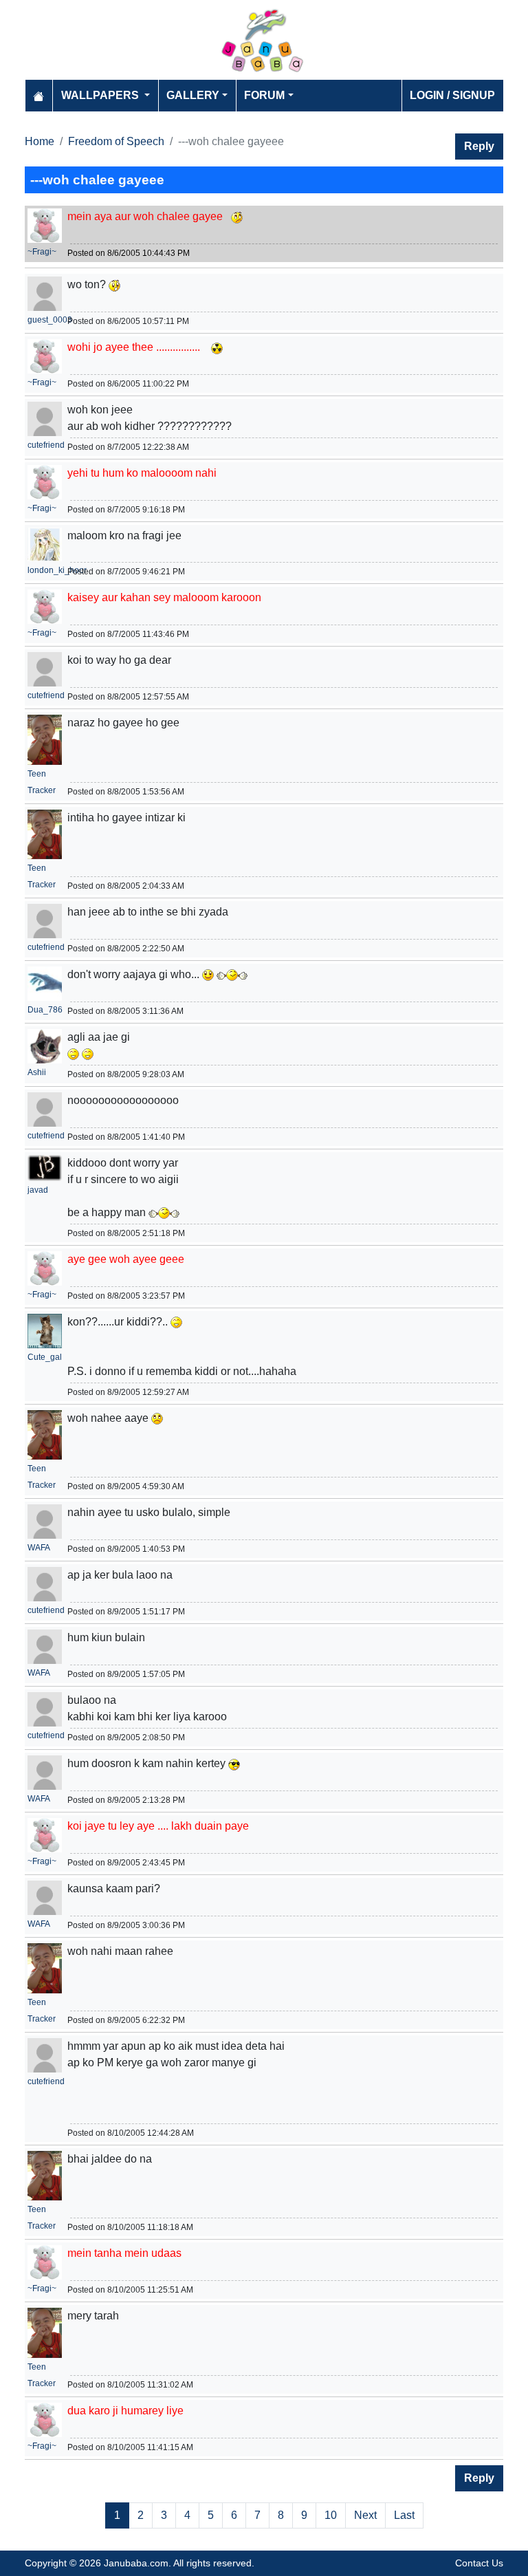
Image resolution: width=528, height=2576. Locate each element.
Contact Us (479, 2563)
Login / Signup (452, 95)
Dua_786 (45, 1010)
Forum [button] (264, 95)
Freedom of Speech (116, 141)
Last (404, 2515)
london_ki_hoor (57, 570)
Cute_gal (45, 1357)
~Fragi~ (42, 252)
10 (331, 2515)
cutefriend (46, 445)
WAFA (39, 1548)
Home (40, 141)
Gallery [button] (193, 95)
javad (38, 1190)
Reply (479, 146)
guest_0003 (50, 320)
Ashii (37, 1072)
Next (365, 2515)
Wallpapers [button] (101, 95)
